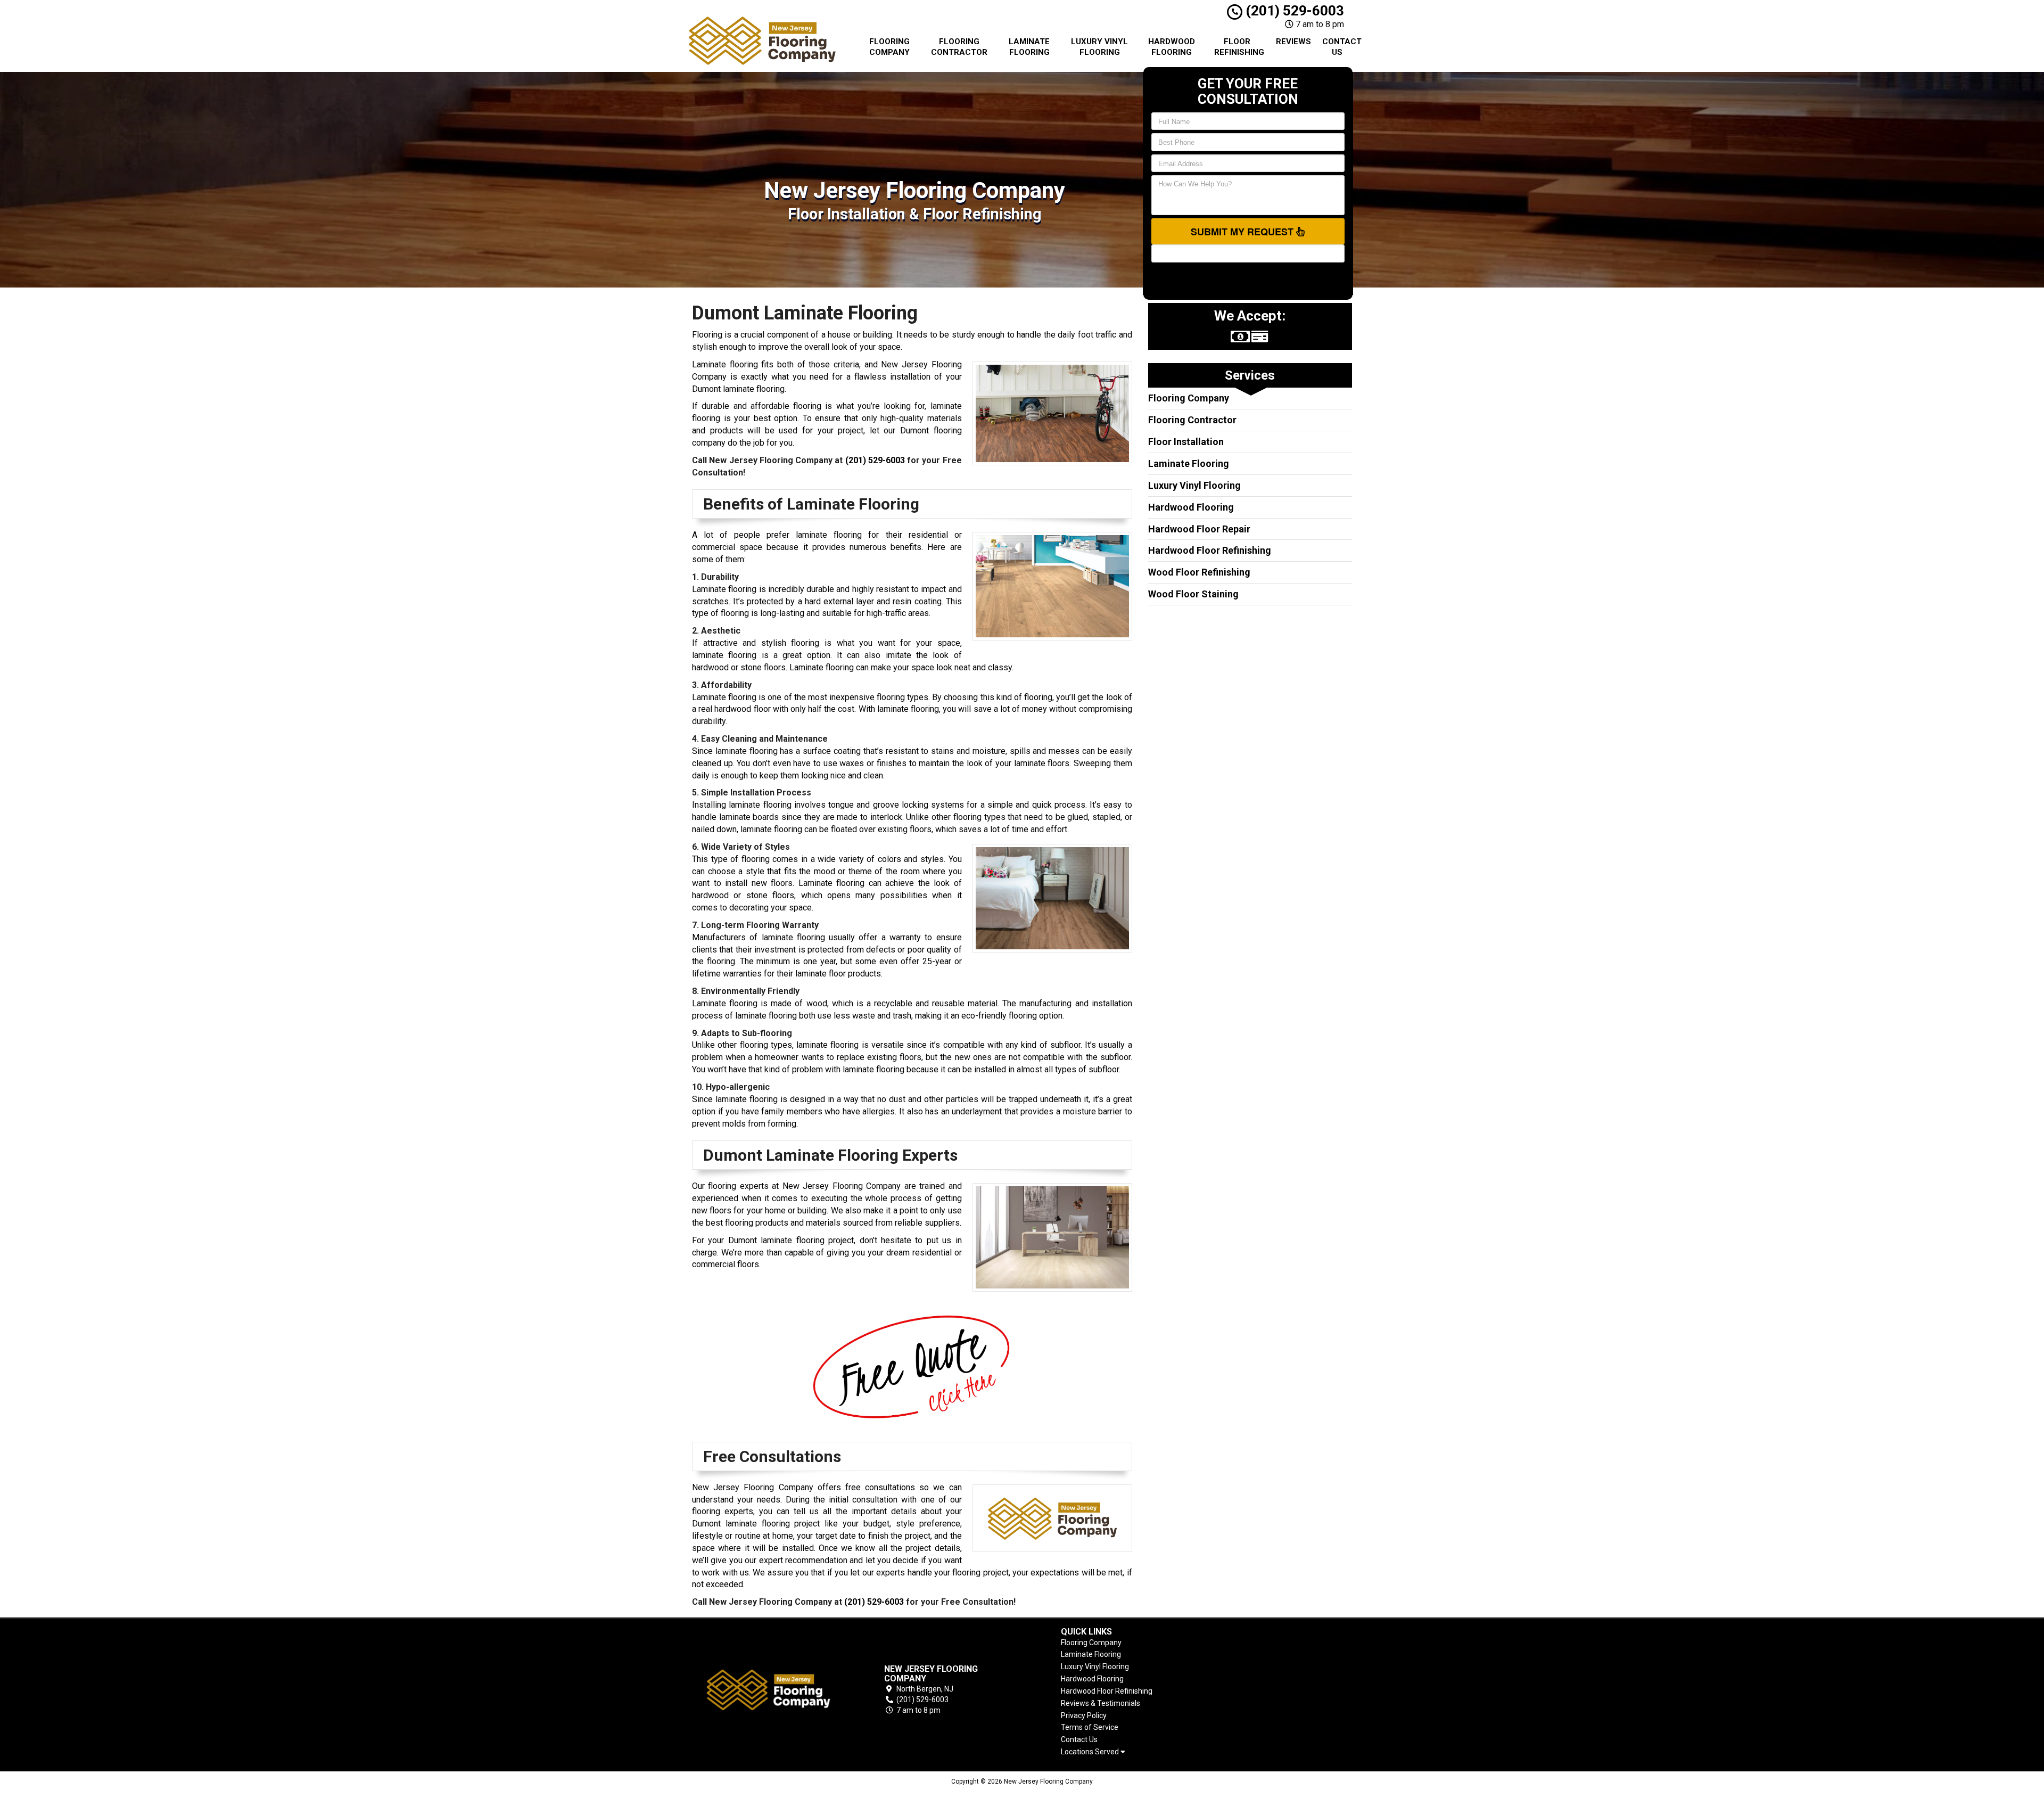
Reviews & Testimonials (1101, 1703)
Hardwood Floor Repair (1199, 529)
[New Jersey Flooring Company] (769, 1690)
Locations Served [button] (1091, 1752)
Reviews (1293, 42)
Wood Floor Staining (1193, 594)
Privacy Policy (1084, 1715)
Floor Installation (1186, 442)
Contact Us (1341, 47)
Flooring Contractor (959, 47)
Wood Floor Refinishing (1199, 572)
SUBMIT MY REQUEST (1243, 232)
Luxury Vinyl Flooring (1099, 47)
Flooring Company (889, 47)
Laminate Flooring (1029, 47)
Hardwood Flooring (1172, 47)
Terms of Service (1090, 1727)
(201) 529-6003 (1293, 11)
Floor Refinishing (1239, 47)
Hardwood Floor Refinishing (1210, 550)
